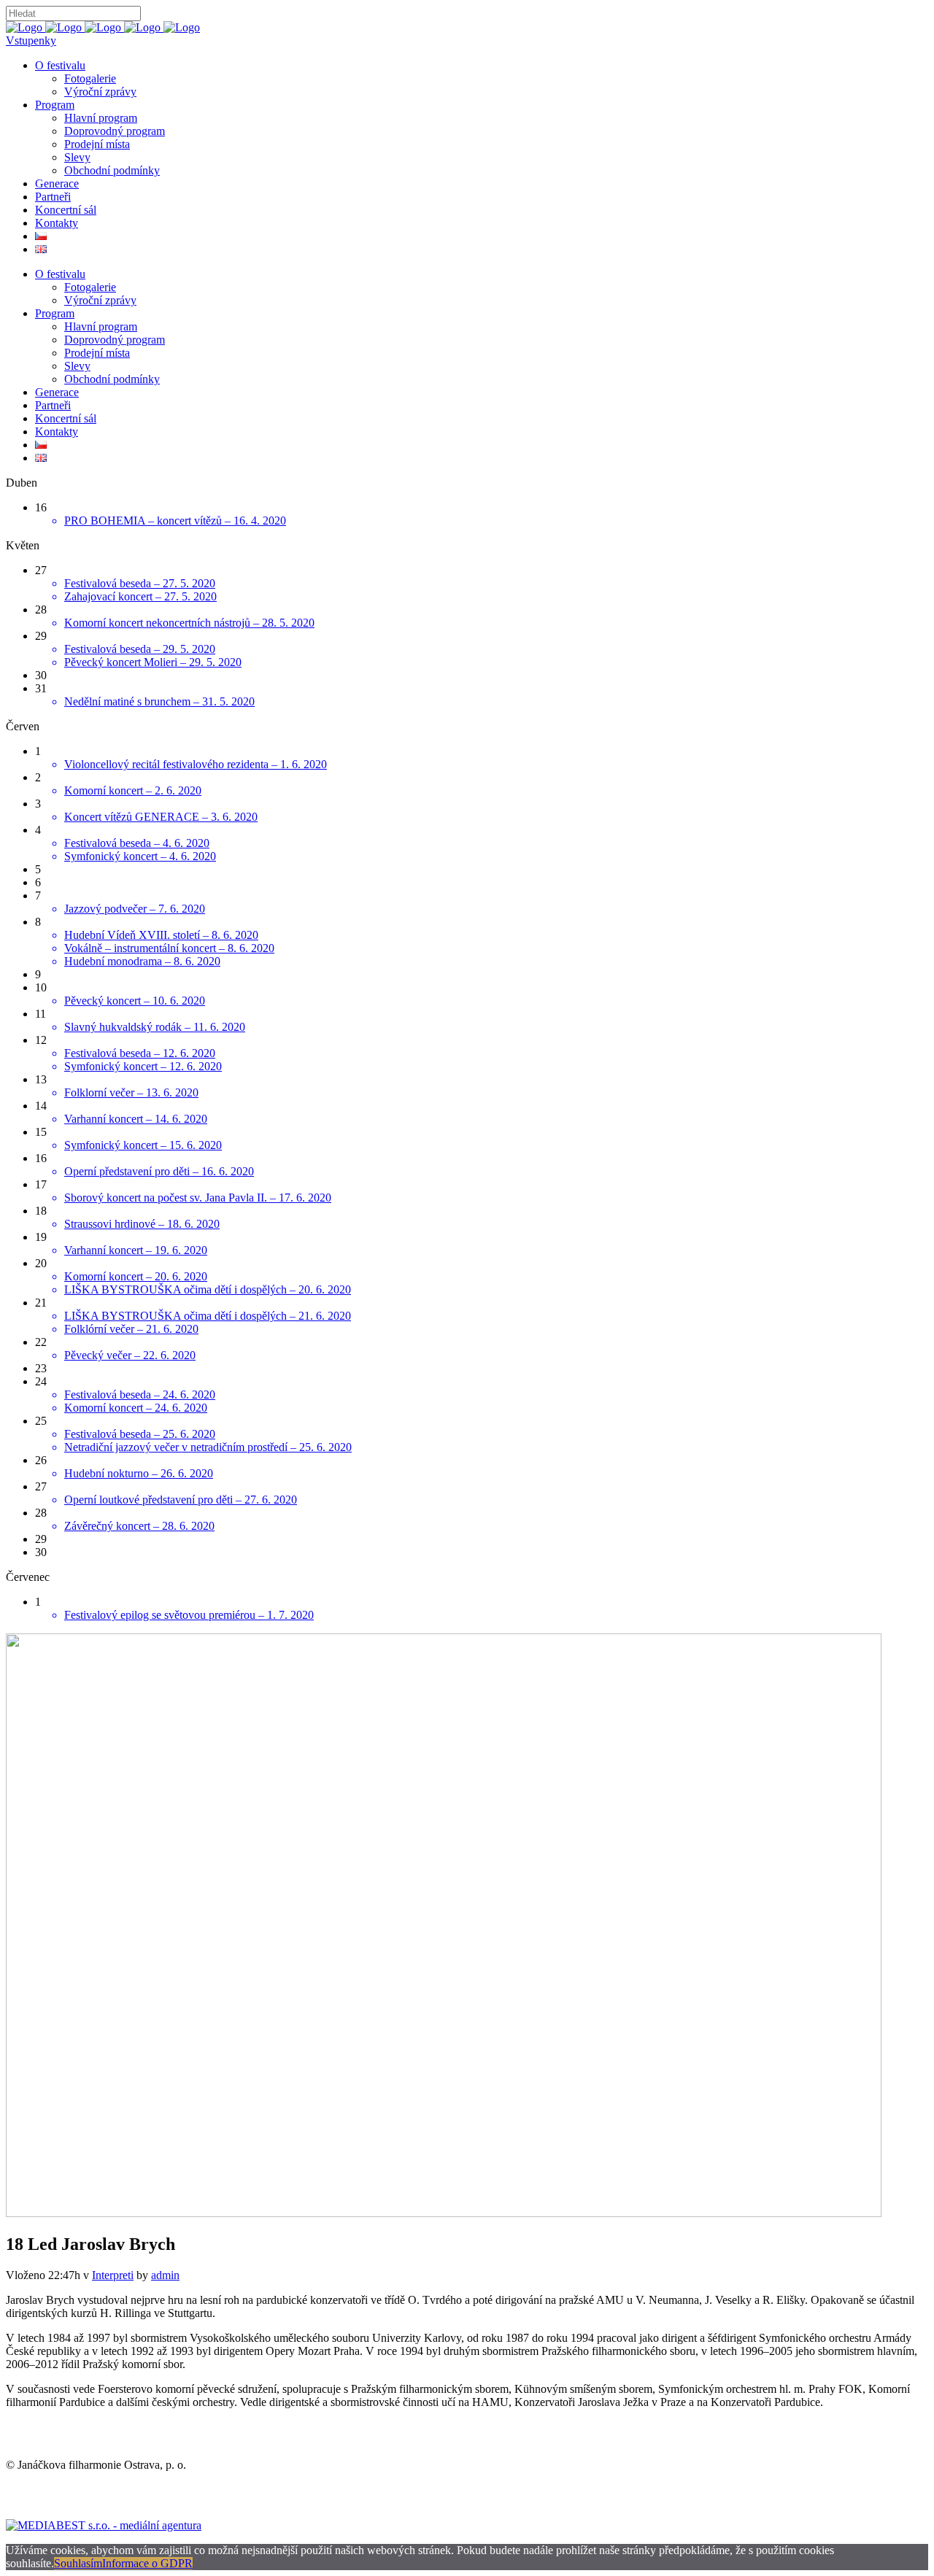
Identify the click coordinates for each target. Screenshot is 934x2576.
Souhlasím (78, 2563)
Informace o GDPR (147, 2563)
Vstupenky (31, 40)
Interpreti (113, 2275)
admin (165, 2275)
